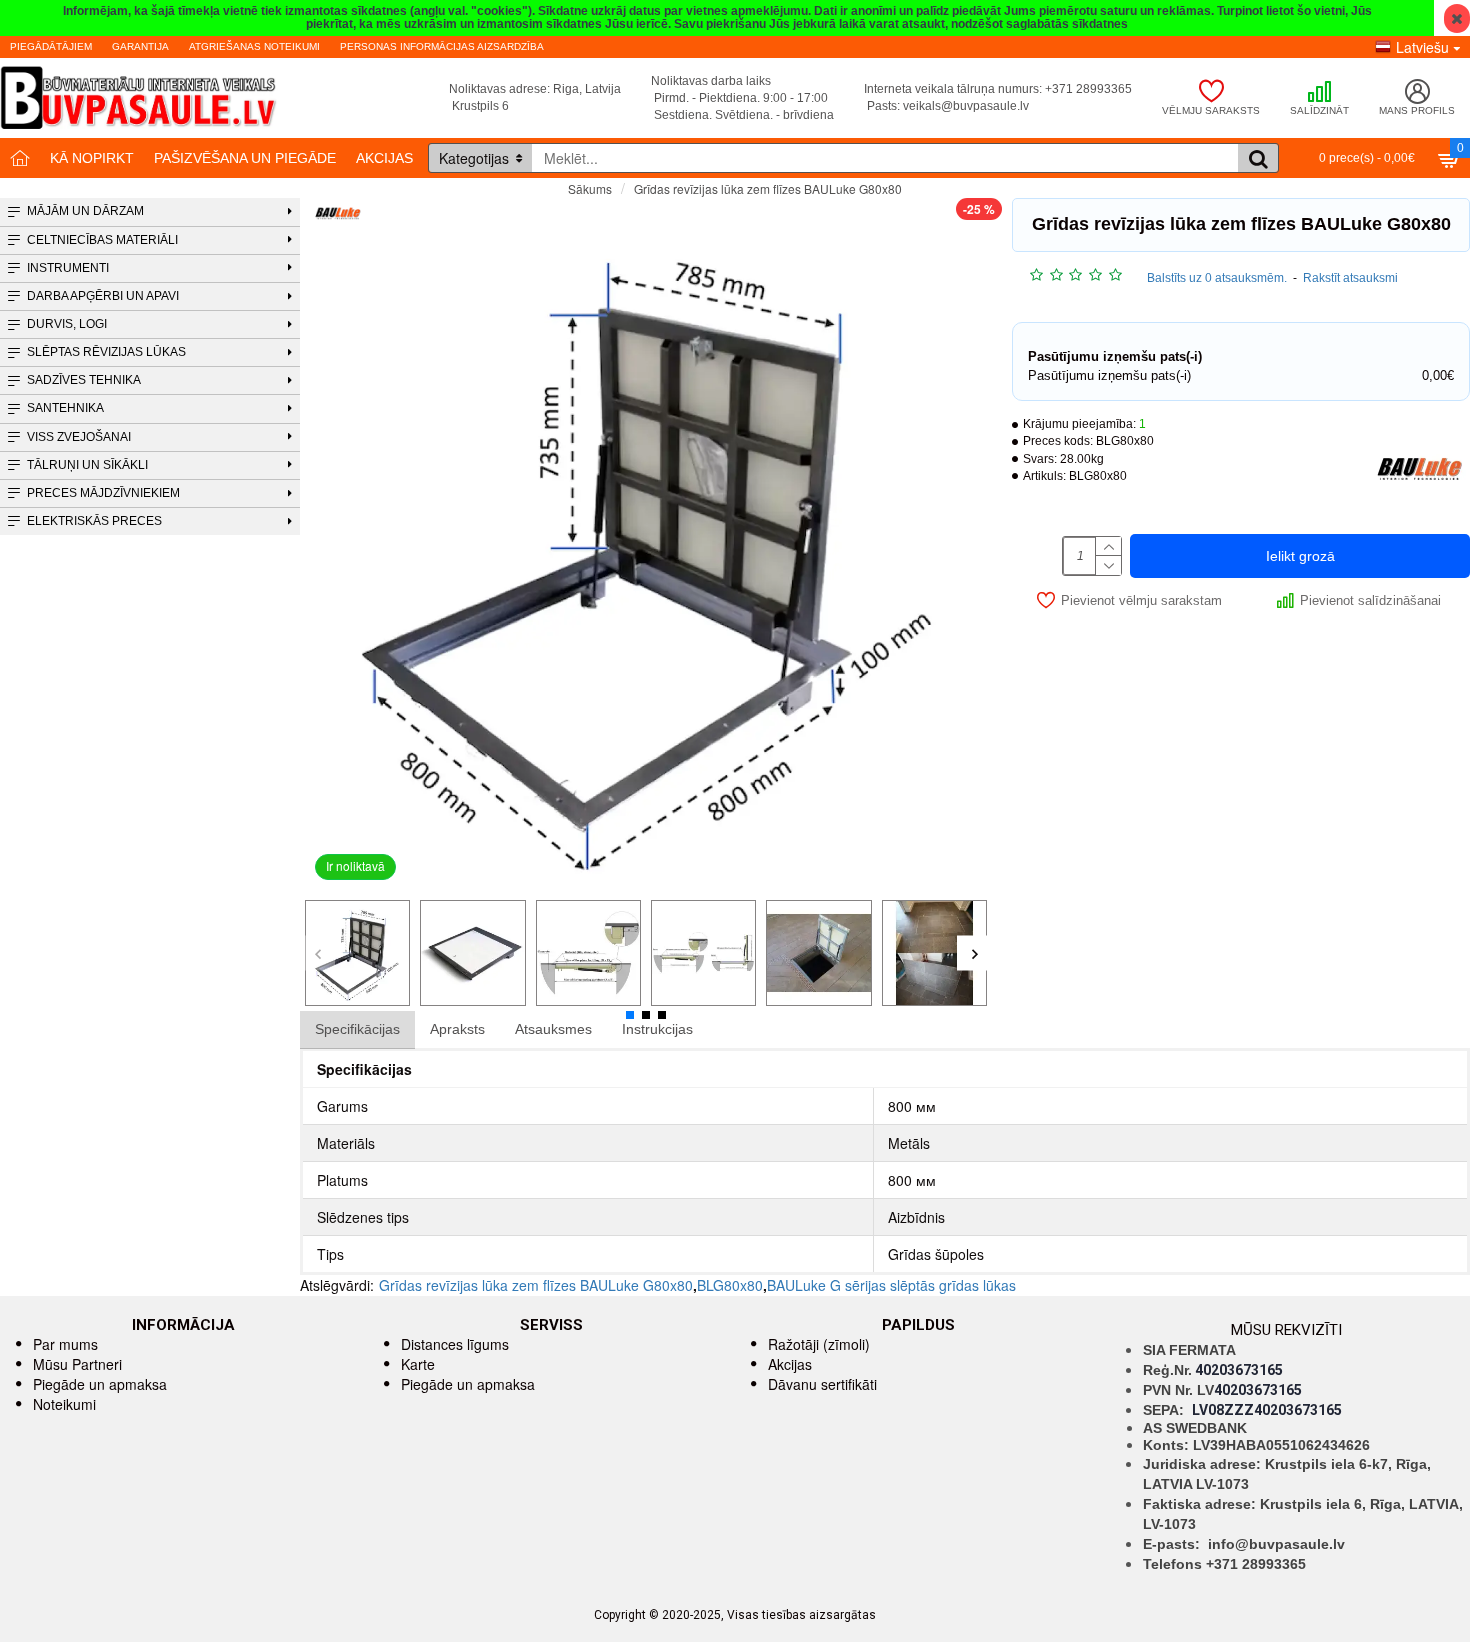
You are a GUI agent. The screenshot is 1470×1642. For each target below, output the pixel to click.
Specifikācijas (357, 1029)
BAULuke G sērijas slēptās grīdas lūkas (891, 1285)
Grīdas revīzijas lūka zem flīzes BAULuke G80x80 (536, 1285)
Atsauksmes (553, 1029)
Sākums (590, 188)
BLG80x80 (730, 1285)
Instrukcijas (657, 1029)
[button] (317, 953)
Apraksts (457, 1029)
